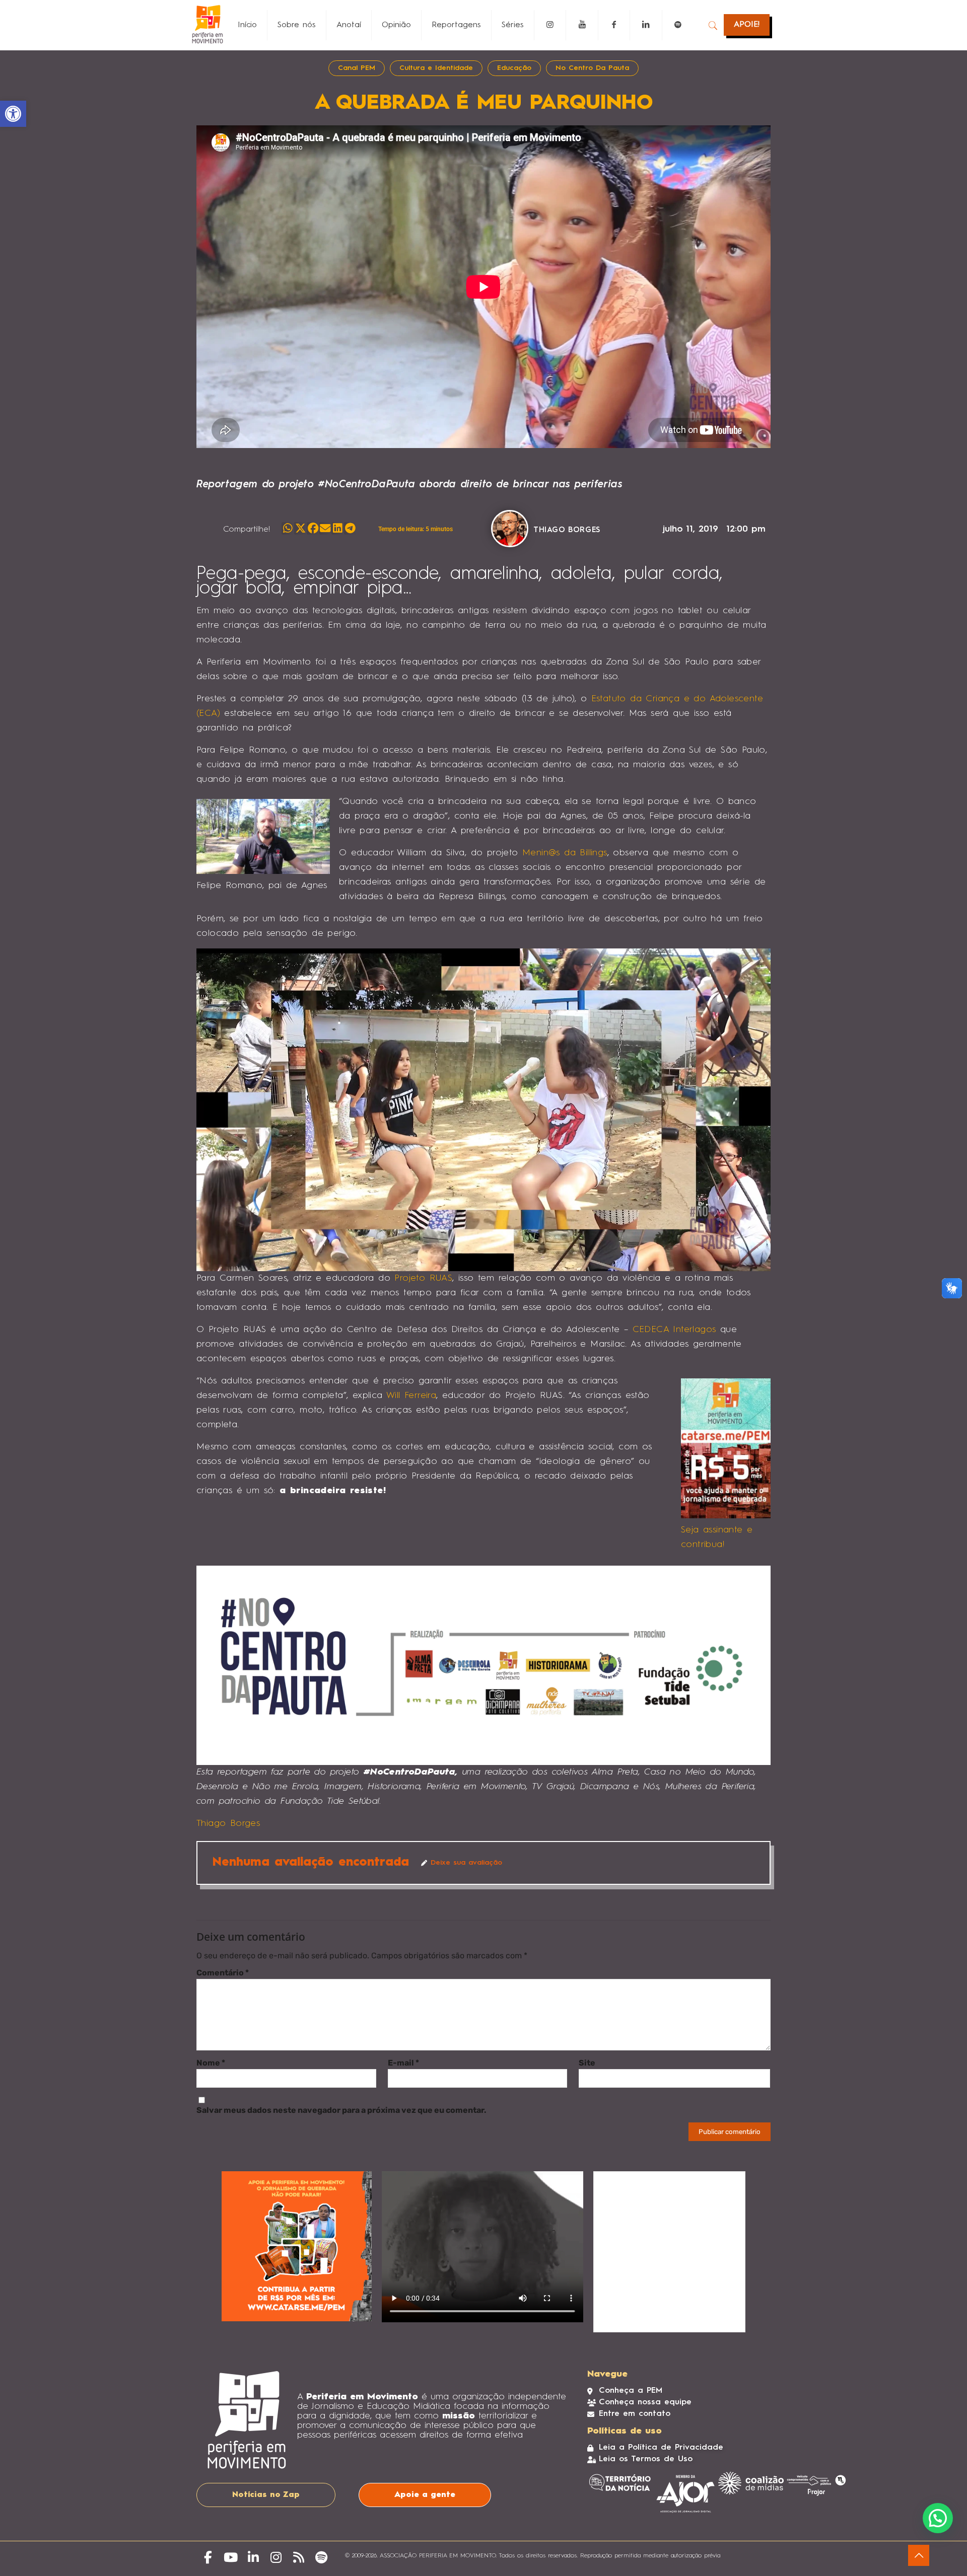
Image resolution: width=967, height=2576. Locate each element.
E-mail (403, 2063)
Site (587, 2063)
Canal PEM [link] (357, 68)
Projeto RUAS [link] (423, 1278)
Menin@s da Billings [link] (565, 853)
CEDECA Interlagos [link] (674, 1330)
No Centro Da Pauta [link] (592, 68)
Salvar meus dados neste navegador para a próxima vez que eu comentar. (341, 2110)
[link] (13, 114)
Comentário (223, 1973)
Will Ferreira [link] (411, 1395)
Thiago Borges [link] (228, 1823)
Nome (211, 2063)
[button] (288, 528)
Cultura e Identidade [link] (436, 68)
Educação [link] (514, 68)
